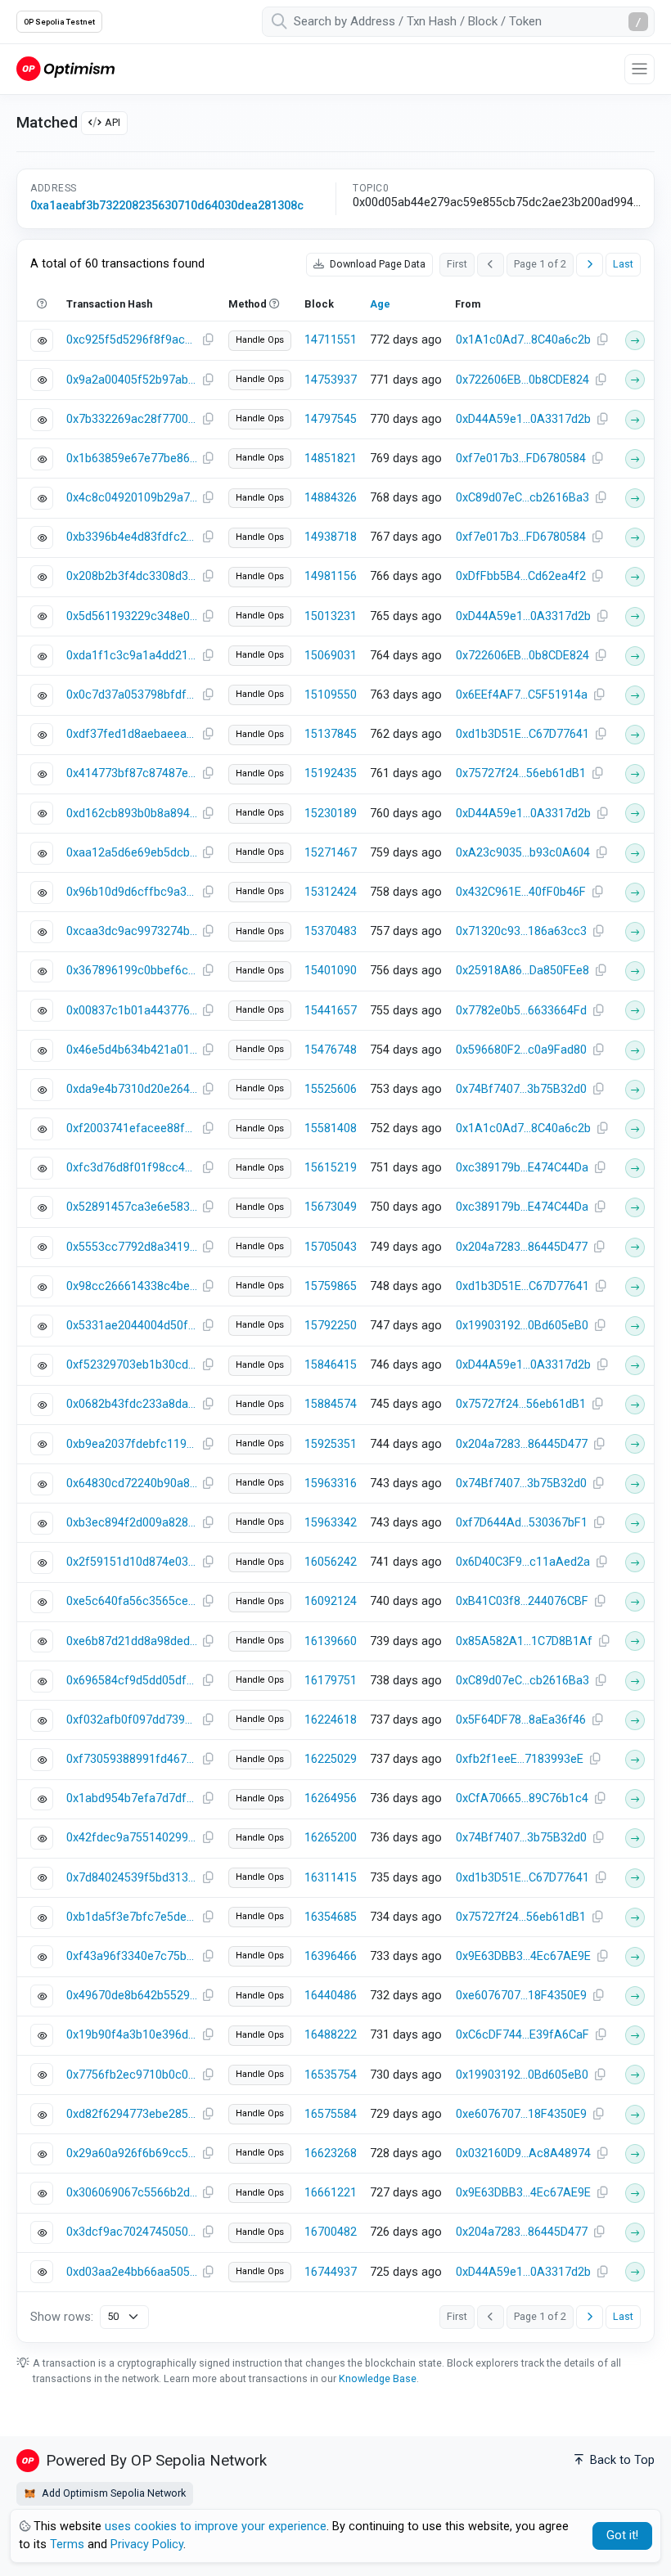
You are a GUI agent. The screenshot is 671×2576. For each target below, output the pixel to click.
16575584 (331, 2114)
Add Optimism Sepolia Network (113, 2493)
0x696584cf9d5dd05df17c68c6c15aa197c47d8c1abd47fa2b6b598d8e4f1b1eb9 (132, 1681)
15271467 (331, 853)
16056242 (331, 1562)
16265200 (331, 1838)
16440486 (331, 1996)
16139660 (331, 1641)
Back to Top (621, 2460)
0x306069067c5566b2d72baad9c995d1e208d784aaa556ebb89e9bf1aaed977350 (132, 2193)
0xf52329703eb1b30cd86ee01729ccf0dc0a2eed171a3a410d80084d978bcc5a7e (132, 1365)
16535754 (331, 2075)
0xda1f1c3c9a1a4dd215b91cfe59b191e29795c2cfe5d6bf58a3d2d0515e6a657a (132, 656)
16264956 (331, 1798)
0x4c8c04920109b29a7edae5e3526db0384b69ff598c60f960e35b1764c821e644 (132, 498)
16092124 (331, 1601)
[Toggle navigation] (639, 69)
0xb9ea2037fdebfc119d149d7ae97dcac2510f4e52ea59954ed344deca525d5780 (132, 1444)
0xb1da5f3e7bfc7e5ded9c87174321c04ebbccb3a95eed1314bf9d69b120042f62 (132, 1917)
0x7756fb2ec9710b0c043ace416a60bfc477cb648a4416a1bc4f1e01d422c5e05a (132, 2075)
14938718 (331, 537)
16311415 (331, 1878)
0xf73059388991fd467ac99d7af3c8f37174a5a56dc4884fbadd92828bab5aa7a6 (132, 1759)
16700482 (331, 2232)
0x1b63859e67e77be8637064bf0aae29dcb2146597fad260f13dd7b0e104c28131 (132, 459)
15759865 (331, 1286)
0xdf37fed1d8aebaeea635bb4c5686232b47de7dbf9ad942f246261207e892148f (132, 734)
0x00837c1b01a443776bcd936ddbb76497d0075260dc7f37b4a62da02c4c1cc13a (132, 1011)
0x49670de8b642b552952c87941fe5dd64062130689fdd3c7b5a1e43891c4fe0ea (132, 1996)
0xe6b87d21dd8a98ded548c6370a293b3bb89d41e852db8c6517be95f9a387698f (132, 1641)
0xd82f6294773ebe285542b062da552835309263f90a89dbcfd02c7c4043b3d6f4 (132, 2114)
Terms (67, 2545)
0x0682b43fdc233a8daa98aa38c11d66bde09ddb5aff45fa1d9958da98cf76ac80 (132, 1404)
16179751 (331, 1681)
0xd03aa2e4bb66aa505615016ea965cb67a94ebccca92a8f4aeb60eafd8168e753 (132, 2272)
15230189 (331, 814)
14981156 (331, 576)
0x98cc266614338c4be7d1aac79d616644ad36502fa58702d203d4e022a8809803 (132, 1286)
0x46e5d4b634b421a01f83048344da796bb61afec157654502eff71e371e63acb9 (132, 1050)
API (113, 122)
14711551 (331, 340)
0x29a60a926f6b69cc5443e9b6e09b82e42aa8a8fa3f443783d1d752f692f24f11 (132, 2153)
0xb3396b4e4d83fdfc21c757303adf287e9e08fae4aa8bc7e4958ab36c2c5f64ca (132, 537)
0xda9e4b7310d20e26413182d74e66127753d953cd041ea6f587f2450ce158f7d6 (132, 1089)
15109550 (331, 695)
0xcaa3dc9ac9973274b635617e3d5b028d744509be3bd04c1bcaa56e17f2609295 (132, 931)
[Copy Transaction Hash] (208, 340)
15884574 (331, 1404)
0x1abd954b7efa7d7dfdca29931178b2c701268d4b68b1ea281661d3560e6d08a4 (132, 1798)
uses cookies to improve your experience (216, 2527)
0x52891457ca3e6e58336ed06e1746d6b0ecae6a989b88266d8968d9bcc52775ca (132, 1207)
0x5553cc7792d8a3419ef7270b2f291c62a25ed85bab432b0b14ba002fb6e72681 (132, 1247)
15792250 (331, 1326)
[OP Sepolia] (65, 68)
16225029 (331, 1759)
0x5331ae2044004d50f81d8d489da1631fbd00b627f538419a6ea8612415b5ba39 (132, 1326)
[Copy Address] (602, 340)
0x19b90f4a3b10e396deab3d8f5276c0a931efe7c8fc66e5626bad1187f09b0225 (132, 2035)
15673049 (331, 1207)
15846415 (331, 1365)
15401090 (331, 971)
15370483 (331, 931)
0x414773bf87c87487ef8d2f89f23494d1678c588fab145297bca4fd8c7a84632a (132, 773)
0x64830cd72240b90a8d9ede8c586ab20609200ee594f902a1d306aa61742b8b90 (132, 1484)
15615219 (331, 1168)
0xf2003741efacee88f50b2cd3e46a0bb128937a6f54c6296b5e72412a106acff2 (132, 1128)
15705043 (331, 1247)
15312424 (331, 892)
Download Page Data (376, 264)
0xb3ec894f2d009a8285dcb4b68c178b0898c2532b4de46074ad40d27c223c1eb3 (132, 1523)
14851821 (331, 459)
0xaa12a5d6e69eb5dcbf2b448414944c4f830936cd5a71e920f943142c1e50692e (132, 853)
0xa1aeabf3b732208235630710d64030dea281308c (167, 206)
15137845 (331, 734)
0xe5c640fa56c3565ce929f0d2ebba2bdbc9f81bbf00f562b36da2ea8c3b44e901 (132, 1601)
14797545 (331, 419)
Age (380, 304)
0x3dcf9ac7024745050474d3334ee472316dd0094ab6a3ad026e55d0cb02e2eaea (132, 2232)
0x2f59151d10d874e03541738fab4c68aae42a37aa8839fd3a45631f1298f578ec (132, 1562)
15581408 (331, 1128)
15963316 (331, 1484)
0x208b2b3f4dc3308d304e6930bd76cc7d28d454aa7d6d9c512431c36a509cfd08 (132, 576)
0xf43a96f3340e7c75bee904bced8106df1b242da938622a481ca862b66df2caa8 (132, 1956)
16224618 (331, 1720)
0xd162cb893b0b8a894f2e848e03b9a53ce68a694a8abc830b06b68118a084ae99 (132, 814)
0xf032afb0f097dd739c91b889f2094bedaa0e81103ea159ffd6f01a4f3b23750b (132, 1720)
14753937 (331, 380)
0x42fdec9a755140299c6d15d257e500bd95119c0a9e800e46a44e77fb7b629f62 (132, 1838)
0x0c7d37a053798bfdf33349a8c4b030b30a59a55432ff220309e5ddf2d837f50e (132, 695)
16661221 (331, 2193)
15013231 (331, 616)
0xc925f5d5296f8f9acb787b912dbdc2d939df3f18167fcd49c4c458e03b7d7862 (132, 340)
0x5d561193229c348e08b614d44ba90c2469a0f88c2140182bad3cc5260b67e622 (132, 616)
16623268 (331, 2153)
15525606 (331, 1089)
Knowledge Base (378, 2378)
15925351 (331, 1444)
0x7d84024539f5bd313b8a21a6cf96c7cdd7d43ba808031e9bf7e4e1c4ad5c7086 (132, 1878)
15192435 (331, 773)
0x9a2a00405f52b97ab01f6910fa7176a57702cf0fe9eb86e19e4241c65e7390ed (132, 380)
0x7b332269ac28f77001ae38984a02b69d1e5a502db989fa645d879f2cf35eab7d (132, 419)
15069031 (331, 656)
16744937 (331, 2272)
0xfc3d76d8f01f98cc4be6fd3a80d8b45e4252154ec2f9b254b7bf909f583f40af (132, 1168)
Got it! (622, 2536)
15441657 (331, 1011)
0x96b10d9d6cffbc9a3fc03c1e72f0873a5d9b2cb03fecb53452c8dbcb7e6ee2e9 (132, 892)
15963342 (331, 1523)
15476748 (331, 1050)
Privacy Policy (147, 2545)
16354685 (331, 1917)
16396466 (331, 1956)
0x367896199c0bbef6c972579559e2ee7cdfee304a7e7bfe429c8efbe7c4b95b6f (132, 971)
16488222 (331, 2035)
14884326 (331, 498)
